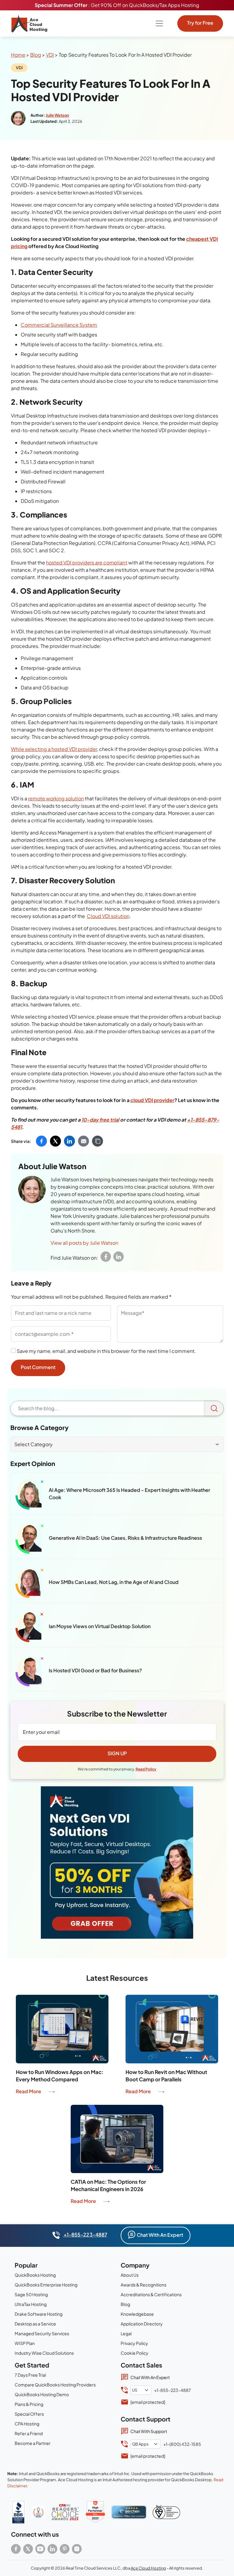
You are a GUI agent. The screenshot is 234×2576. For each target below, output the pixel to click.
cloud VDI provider (152, 1100)
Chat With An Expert (160, 2235)
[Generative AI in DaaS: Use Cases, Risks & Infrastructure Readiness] (30, 1539)
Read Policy (146, 1769)
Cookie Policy (135, 2353)
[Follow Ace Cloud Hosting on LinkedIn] (52, 2549)
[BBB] (18, 2512)
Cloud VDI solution (108, 916)
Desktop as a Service (35, 2324)
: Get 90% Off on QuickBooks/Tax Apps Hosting (117, 5)
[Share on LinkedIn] (69, 1141)
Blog (36, 55)
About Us (130, 2275)
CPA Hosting (27, 2424)
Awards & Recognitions (144, 2285)
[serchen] (129, 2512)
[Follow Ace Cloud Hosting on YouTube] (40, 2549)
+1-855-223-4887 (85, 2234)
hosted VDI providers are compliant (87, 562)
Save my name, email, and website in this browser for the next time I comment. (106, 1351)
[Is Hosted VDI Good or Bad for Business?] (30, 1671)
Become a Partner (33, 2443)
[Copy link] (97, 1141)
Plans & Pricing (29, 2404)
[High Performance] (95, 2512)
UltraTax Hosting (31, 2304)
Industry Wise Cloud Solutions (44, 2353)
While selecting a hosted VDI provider (54, 749)
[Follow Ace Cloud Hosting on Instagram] (77, 2549)
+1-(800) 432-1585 (182, 2444)
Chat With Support (149, 2431)
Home (18, 55)
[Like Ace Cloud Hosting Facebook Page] (16, 2549)
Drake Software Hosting (39, 2314)
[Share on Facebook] (41, 1141)
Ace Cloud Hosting (148, 2568)
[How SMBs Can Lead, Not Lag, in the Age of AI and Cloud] (30, 1583)
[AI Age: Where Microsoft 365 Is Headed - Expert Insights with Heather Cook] (30, 1494)
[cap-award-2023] (65, 2512)
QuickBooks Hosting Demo (42, 2394)
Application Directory (142, 2324)
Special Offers (29, 2414)
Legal (126, 2333)
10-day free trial (100, 1120)
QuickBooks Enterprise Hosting (46, 2285)
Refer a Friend (29, 2433)
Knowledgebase (137, 2314)
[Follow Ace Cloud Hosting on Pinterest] (65, 2549)
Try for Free (200, 23)
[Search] (214, 1408)
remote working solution (56, 798)
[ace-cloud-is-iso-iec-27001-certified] (166, 2512)
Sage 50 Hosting (31, 2294)
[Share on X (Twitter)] (55, 1141)
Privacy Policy (134, 2343)
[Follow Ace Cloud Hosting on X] (28, 2549)
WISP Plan (25, 2343)
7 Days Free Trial (30, 2375)
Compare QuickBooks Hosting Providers (55, 2385)
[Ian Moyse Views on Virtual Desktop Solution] (30, 1627)
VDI (50, 55)
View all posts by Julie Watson (84, 1243)
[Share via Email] (83, 1141)
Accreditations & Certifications (151, 2294)
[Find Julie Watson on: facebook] (106, 1257)
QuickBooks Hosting (35, 2275)
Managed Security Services (42, 2333)
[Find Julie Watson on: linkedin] (119, 1257)
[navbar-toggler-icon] (159, 23)
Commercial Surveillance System (59, 325)
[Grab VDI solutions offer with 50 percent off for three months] (117, 1863)
